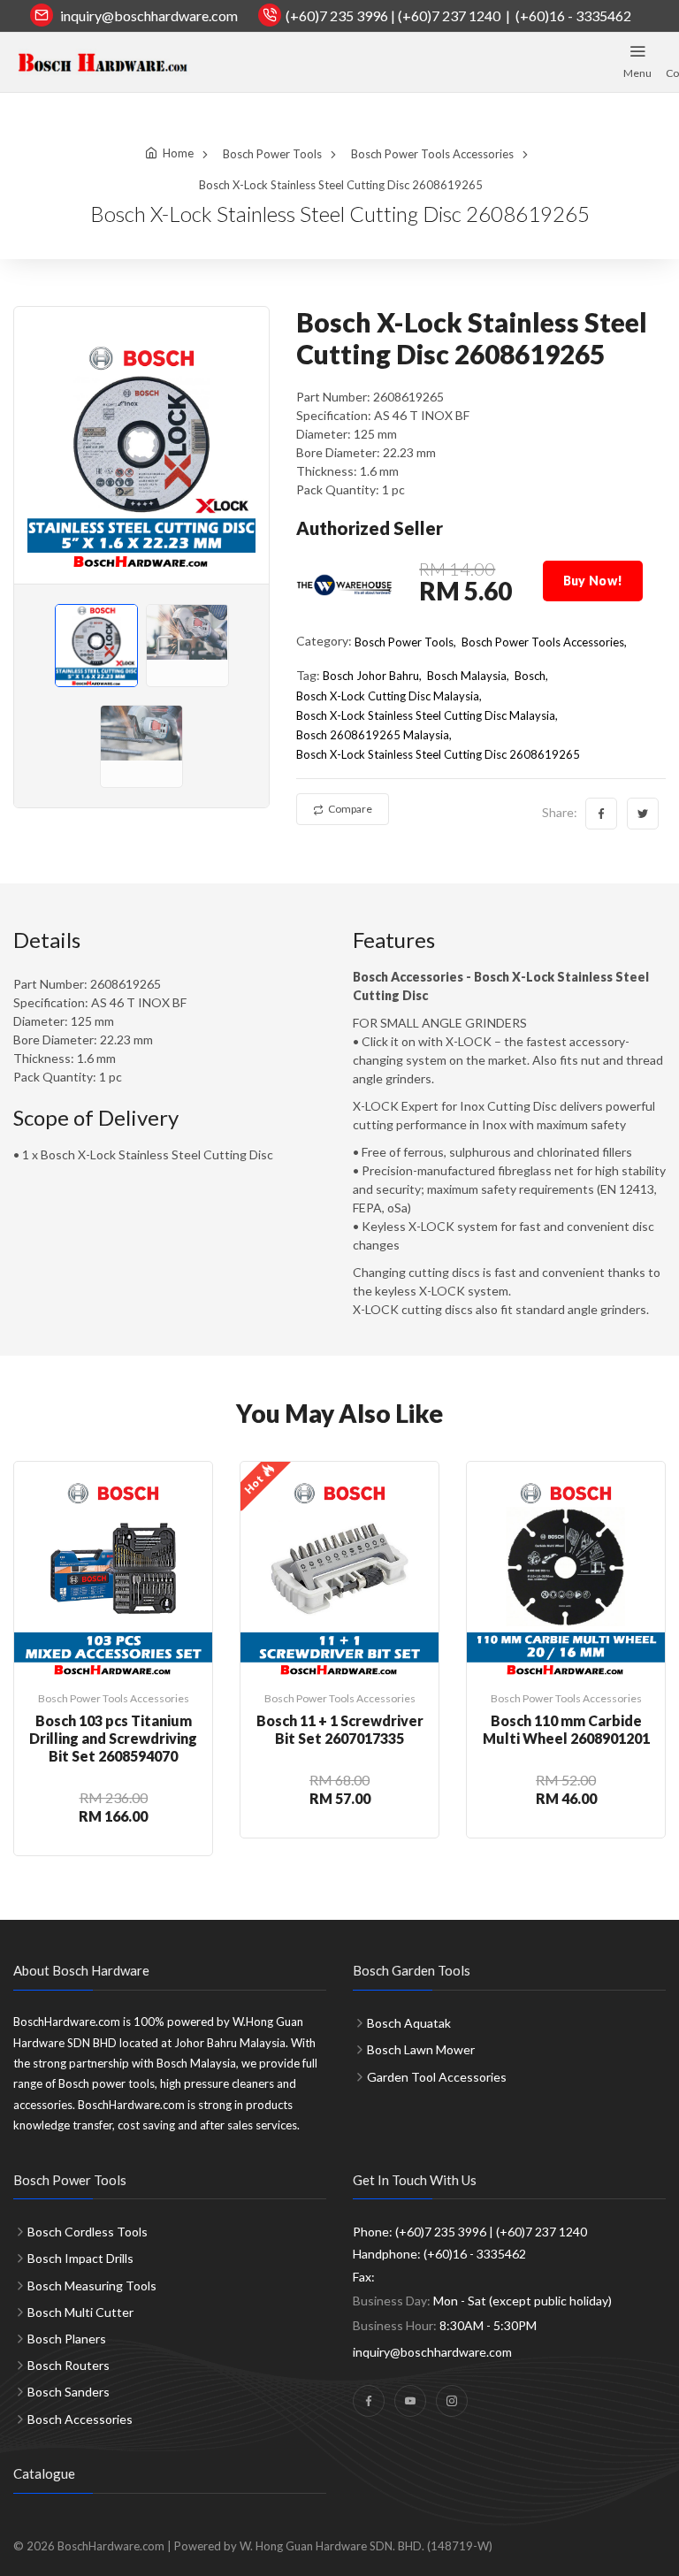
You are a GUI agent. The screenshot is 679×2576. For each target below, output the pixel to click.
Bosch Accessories (80, 2419)
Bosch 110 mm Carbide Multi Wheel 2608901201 (566, 1729)
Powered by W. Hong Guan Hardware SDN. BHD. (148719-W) (333, 2546)
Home (178, 153)
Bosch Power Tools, (405, 642)
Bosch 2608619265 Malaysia (373, 735)
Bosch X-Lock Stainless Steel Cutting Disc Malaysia (426, 715)
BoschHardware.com (111, 2546)
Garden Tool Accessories (437, 2077)
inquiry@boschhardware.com (149, 15)
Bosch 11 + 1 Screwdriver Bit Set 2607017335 (340, 1729)
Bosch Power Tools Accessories (432, 154)
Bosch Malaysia (467, 676)
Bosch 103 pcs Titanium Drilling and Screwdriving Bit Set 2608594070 (113, 1738)
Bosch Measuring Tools (92, 2286)
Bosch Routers (69, 2365)
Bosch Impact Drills (80, 2258)
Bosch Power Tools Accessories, (544, 642)
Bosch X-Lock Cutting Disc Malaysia (388, 696)
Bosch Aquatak (409, 2023)
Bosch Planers (67, 2339)
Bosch (530, 676)
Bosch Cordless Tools (88, 2232)
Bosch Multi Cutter (80, 2312)
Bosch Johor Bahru (371, 676)
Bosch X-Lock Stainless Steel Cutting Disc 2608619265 (438, 754)
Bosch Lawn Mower (421, 2049)
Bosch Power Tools (272, 154)
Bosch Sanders (69, 2392)
